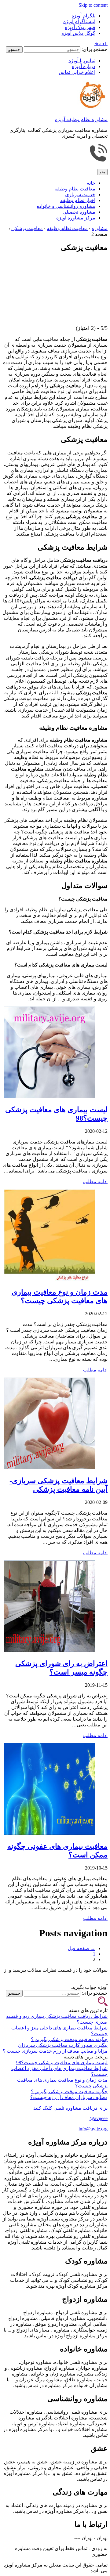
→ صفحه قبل (82, 1948)
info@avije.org (93, 2129)
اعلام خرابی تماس (77, 72)
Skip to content (93, 5)
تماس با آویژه (82, 61)
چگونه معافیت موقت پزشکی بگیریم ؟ (69, 2039)
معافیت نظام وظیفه (75, 189)
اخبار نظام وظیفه (78, 200)
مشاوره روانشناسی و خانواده (66, 206)
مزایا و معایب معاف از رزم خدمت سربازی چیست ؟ (55, 2051)
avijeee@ (99, 2118)
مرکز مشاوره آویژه (76, 218)
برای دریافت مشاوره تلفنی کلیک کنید (70, 2108)
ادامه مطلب (95, 1181)
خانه (91, 183)
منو (102, 172)
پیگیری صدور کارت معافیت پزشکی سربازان (63, 2045)
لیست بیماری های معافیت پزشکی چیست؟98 (62, 2063)
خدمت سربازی (80, 195)
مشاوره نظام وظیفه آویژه (81, 119)
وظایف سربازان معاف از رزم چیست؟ (69, 2097)
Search (101, 43)
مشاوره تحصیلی (79, 212)
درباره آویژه (84, 66)
